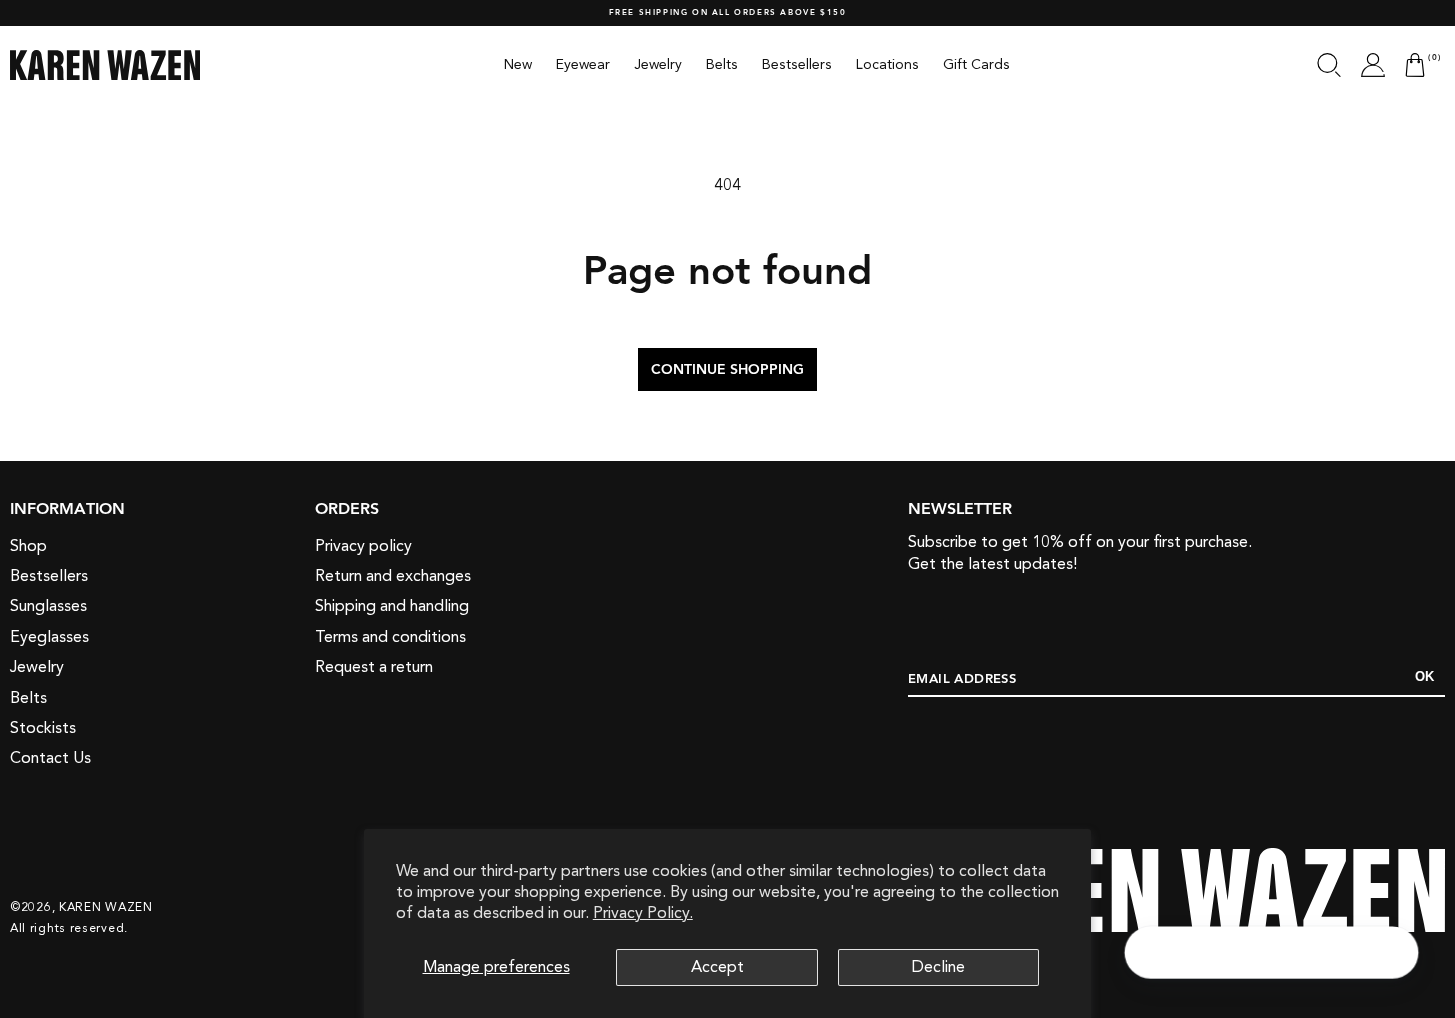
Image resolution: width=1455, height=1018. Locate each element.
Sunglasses (48, 606)
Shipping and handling (392, 606)
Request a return (374, 667)
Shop (28, 546)
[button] (1329, 65)
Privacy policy (363, 546)
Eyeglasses (49, 637)
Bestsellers (49, 576)
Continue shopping (727, 370)
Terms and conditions (390, 637)
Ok (1424, 676)
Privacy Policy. (643, 913)
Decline (938, 967)
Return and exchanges (393, 576)
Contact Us (50, 758)
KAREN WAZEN (106, 907)
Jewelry (37, 667)
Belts (28, 698)
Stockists (43, 728)
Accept (717, 967)
